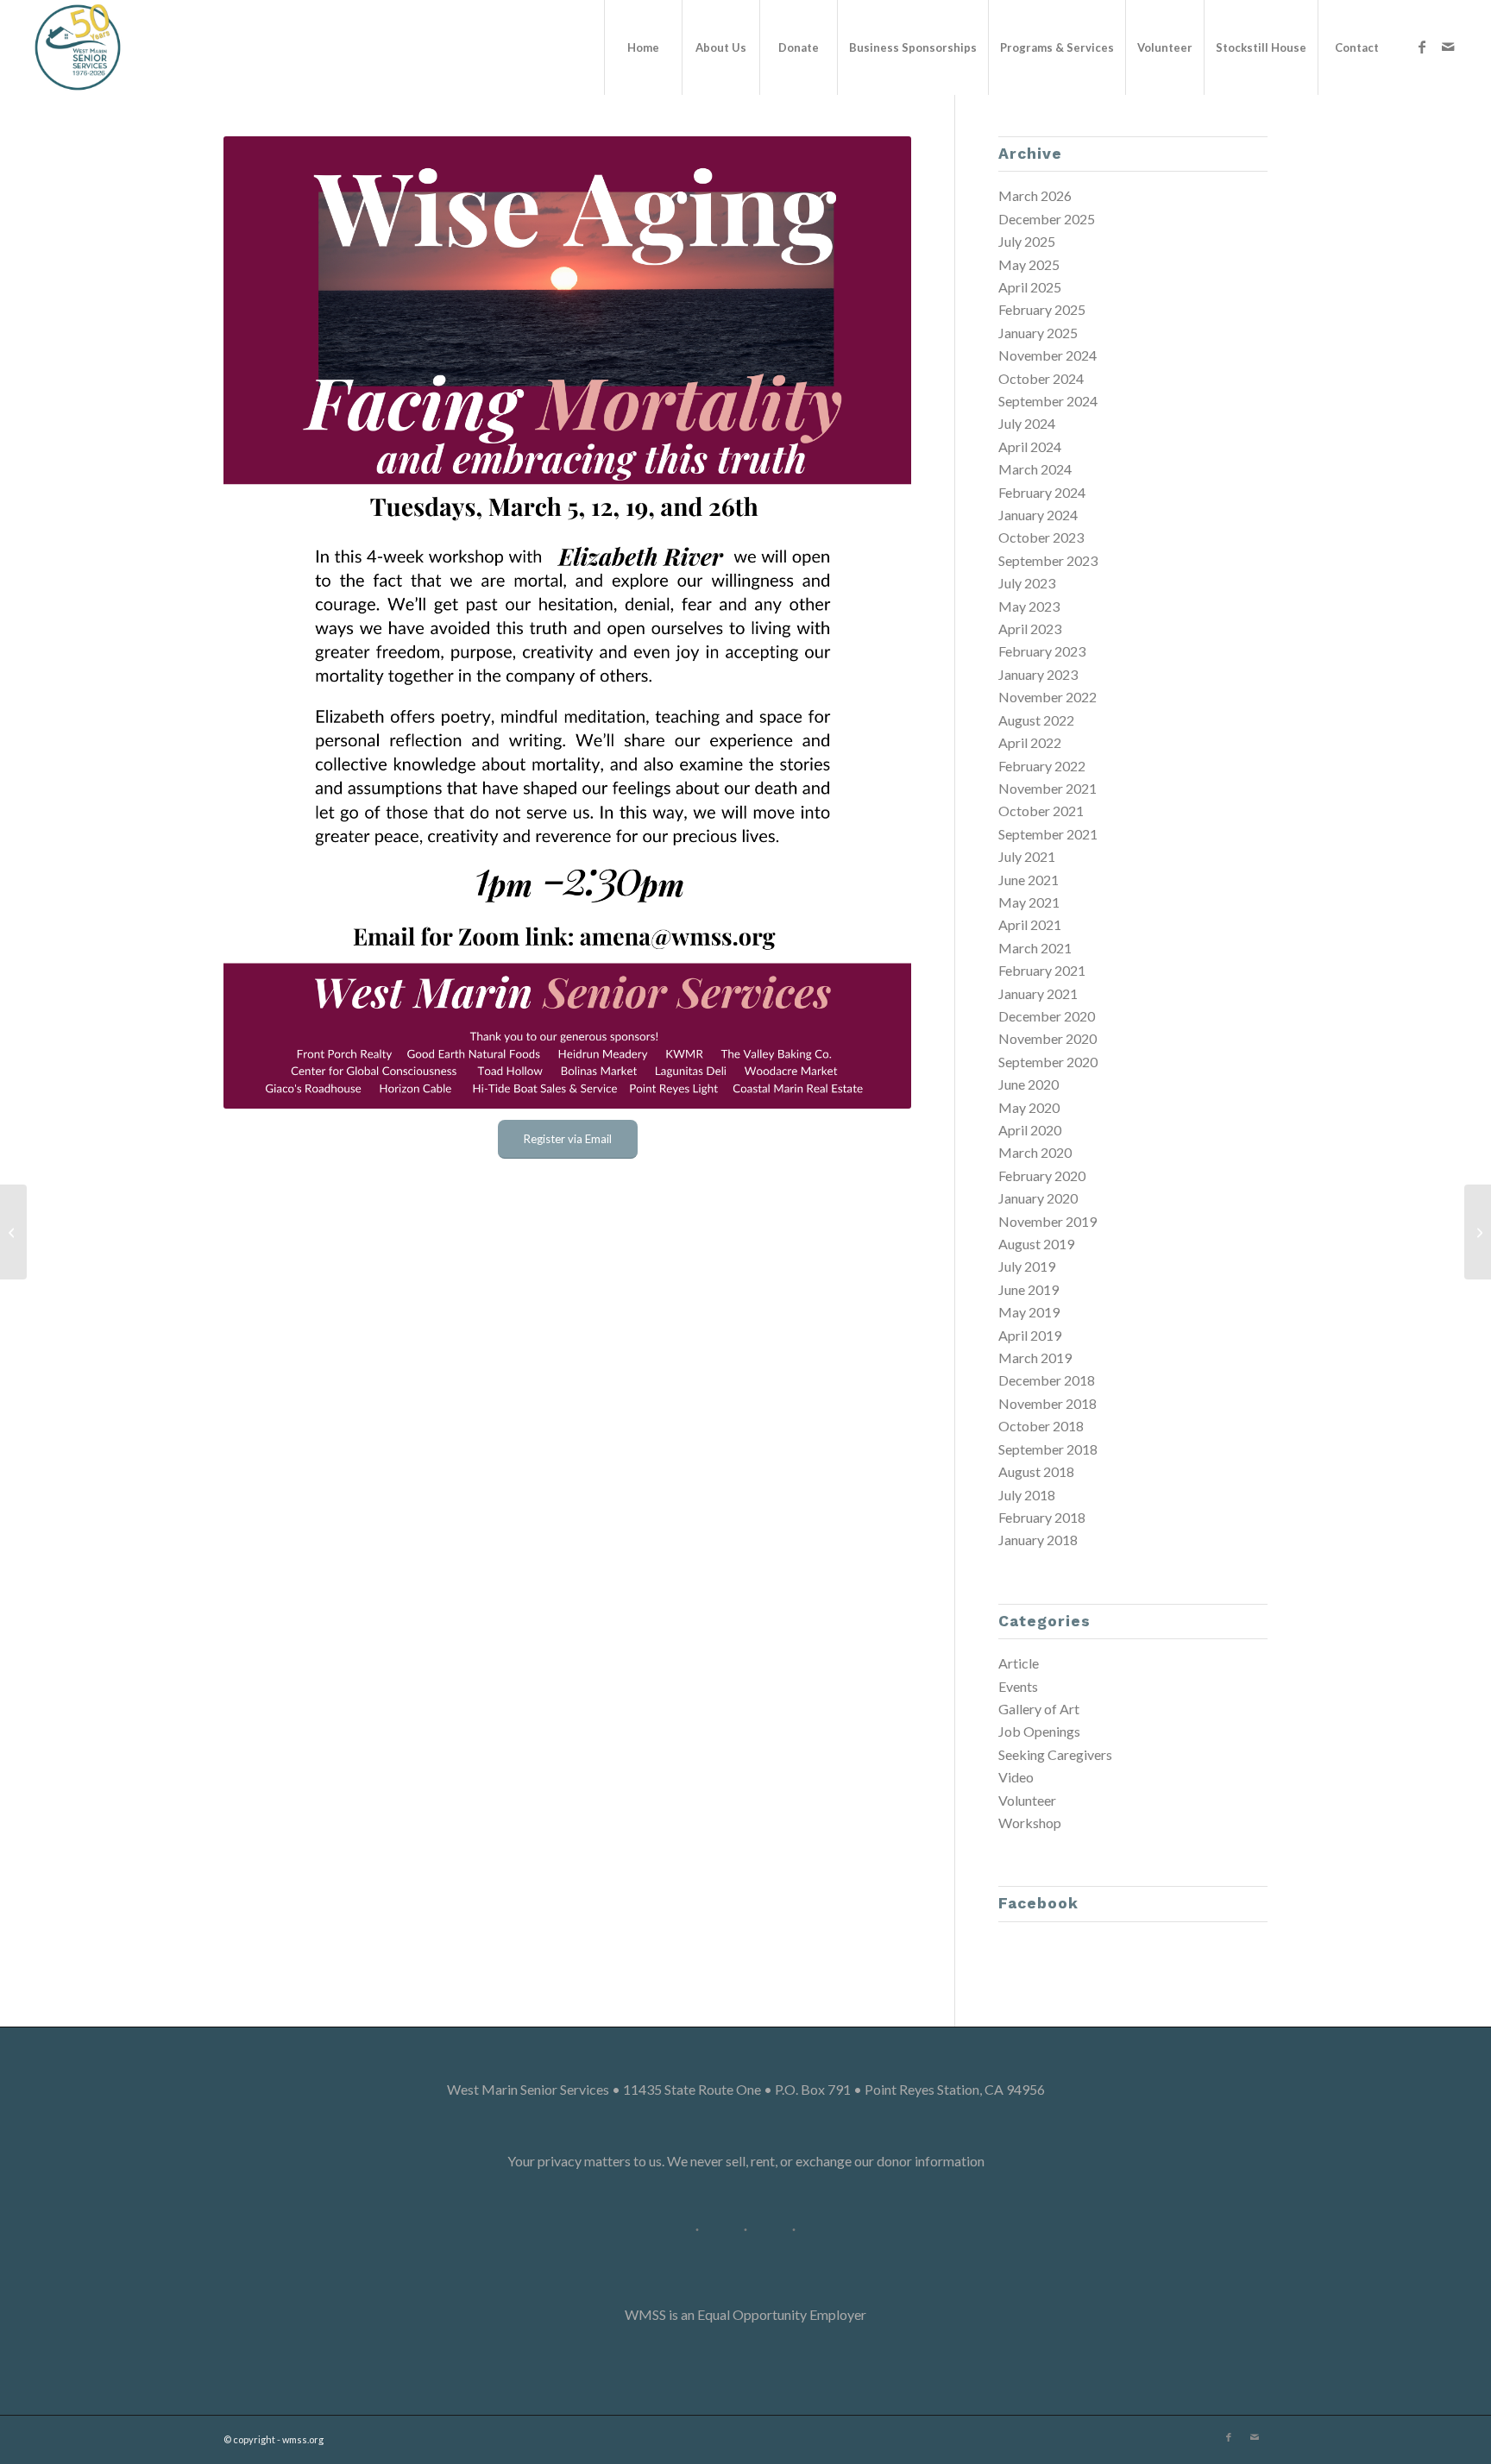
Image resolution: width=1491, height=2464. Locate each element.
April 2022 (1030, 742)
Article (1019, 1663)
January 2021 (1038, 993)
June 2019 (1029, 1289)
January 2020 (1038, 1198)
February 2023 (1042, 651)
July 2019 (1027, 1266)
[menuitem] (643, 47)
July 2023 (1027, 583)
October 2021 (1041, 811)
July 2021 (1027, 856)
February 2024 (1042, 492)
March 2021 (1035, 948)
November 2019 (1047, 1221)
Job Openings (1039, 1731)
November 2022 (1047, 697)
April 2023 (1030, 629)
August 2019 (1036, 1244)
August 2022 (1036, 720)
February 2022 (1042, 766)
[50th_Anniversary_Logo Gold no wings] (78, 47)
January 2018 (1038, 1540)
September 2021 (1048, 834)
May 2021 (1029, 902)
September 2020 (1048, 1062)
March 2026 (1035, 195)
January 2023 (1038, 674)
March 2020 (1035, 1152)
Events (1018, 1686)
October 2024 (1041, 378)
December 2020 (1047, 1016)
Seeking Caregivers (1055, 1754)
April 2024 (1030, 446)
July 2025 (1027, 241)
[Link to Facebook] (1422, 47)
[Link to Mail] (1448, 47)
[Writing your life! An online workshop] (13, 1232)
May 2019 (1029, 1312)
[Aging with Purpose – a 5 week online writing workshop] (1478, 1232)
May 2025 (1029, 264)
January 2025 (1038, 333)
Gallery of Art (1039, 1709)
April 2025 (1030, 287)
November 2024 (1047, 355)
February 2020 (1042, 1175)
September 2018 (1048, 1449)
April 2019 (1030, 1335)
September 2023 (1048, 560)
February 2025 (1042, 309)
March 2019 (1035, 1358)
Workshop (1030, 1823)
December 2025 (1047, 219)
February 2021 (1042, 970)
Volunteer (1027, 1800)
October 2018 (1041, 1426)
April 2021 (1030, 924)
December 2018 (1047, 1380)
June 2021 (1029, 880)
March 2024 (1035, 469)
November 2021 (1047, 788)
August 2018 (1036, 1471)
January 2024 (1038, 515)
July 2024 (1027, 423)
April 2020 (1030, 1130)
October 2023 (1041, 537)
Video (1016, 1777)
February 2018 (1042, 1517)
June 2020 (1029, 1084)
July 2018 (1027, 1495)
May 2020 (1029, 1107)
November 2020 (1047, 1038)
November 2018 (1047, 1403)
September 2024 (1048, 401)
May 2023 (1029, 606)
